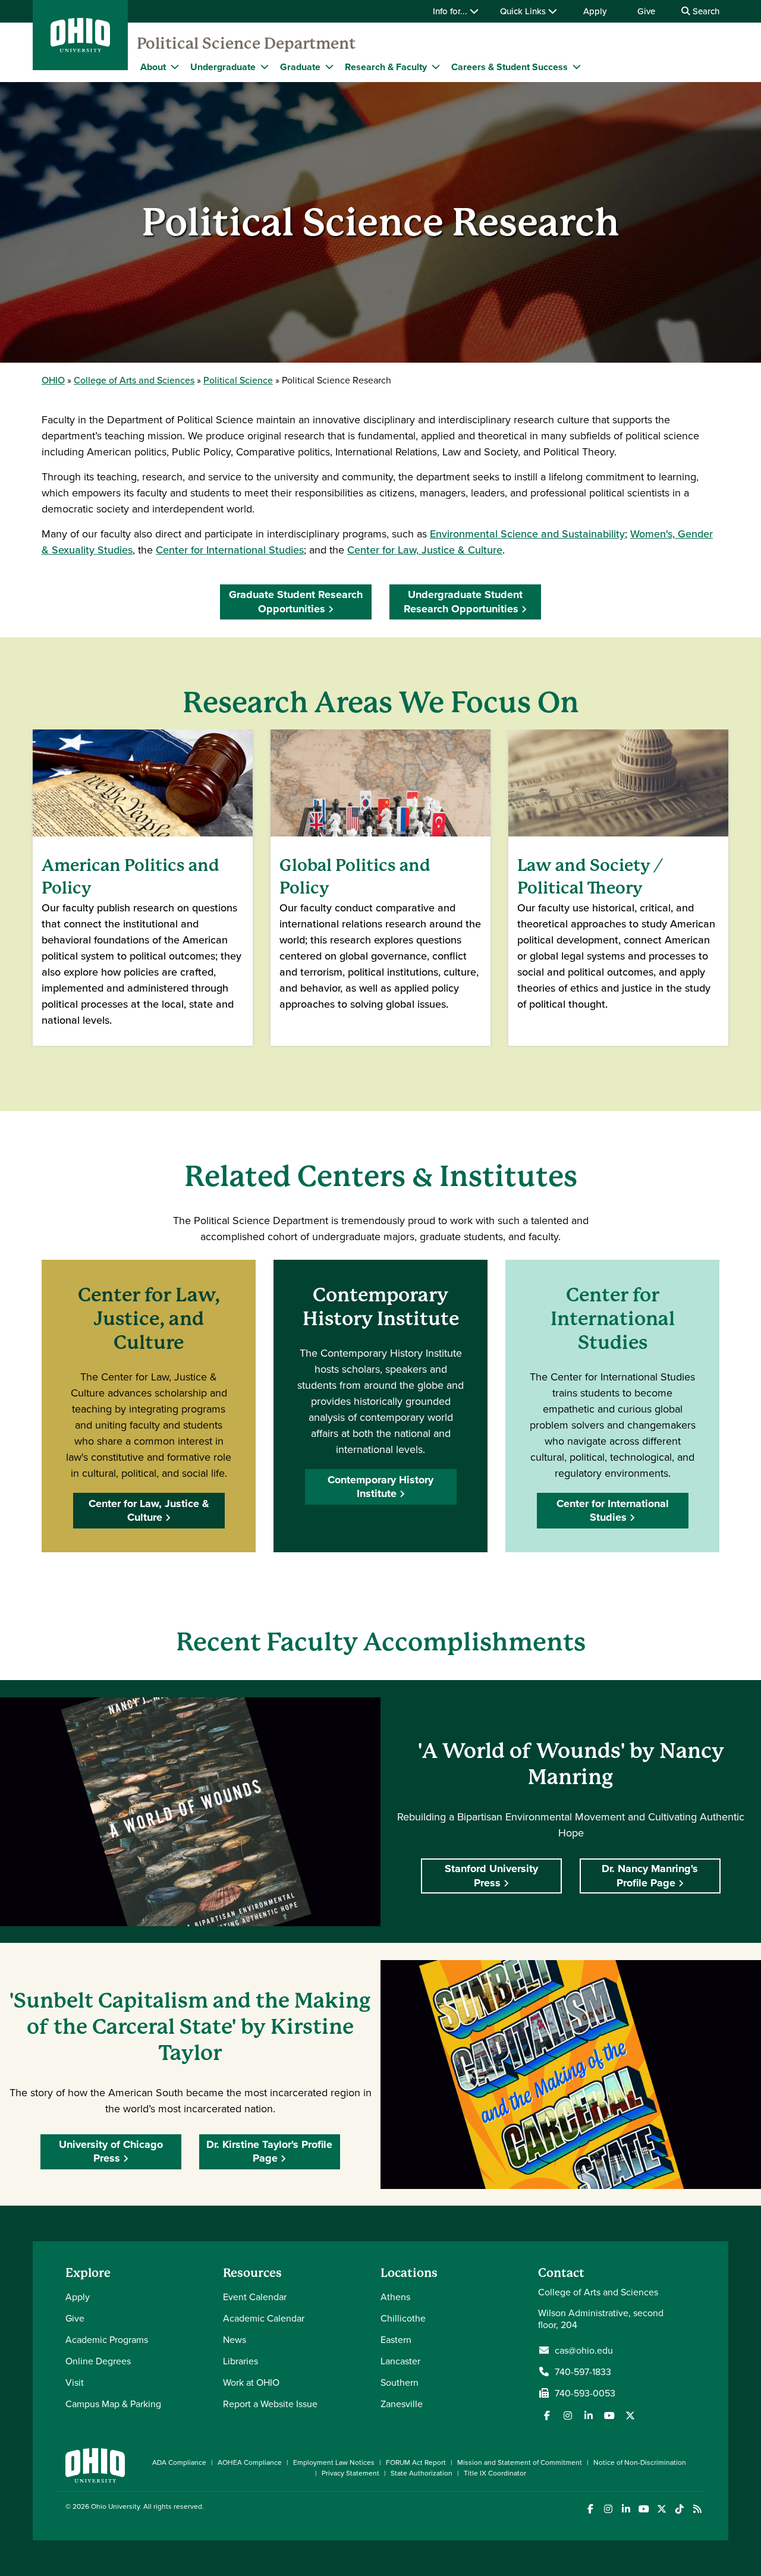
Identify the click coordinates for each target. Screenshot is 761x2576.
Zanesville (402, 2404)
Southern (400, 2382)
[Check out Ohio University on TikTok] (679, 2509)
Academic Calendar (264, 2318)
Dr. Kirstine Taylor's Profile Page (269, 2151)
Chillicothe (403, 2318)
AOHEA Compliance (250, 2462)
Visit (75, 2382)
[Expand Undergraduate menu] (265, 67)
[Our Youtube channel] (609, 2415)
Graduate (300, 67)
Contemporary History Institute (380, 1487)
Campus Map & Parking (113, 2404)
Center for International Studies (230, 550)
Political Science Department (246, 43)
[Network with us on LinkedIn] (589, 2415)
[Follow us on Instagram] (568, 2415)
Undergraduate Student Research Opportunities (463, 601)
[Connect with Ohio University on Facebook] (590, 2509)
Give (646, 11)
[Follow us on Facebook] (547, 2415)
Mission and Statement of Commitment (520, 2462)
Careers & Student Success (510, 67)
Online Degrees (98, 2361)
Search (705, 11)
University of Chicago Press (111, 2151)
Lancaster (400, 2361)
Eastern (396, 2339)
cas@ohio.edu (584, 2350)
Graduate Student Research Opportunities (296, 601)
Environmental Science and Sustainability (527, 534)
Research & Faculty (386, 67)
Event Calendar (255, 2297)
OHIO (53, 380)
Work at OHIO (251, 2382)
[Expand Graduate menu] (329, 67)
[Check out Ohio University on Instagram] (608, 2509)
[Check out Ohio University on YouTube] (644, 2509)
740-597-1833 (583, 2371)
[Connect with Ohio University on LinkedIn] (626, 2509)
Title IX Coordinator (495, 2473)
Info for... (451, 11)
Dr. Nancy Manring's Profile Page (650, 1875)
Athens (395, 2297)
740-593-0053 (585, 2393)
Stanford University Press (491, 1875)
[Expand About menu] (175, 67)
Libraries (240, 2361)
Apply (595, 11)
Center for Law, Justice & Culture (425, 550)
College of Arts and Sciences (134, 380)
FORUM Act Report (416, 2462)
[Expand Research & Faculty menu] (436, 67)
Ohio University (115, 2506)
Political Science (238, 380)
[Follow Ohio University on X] (661, 2509)
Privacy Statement (350, 2473)
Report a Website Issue (270, 2404)
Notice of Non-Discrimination (640, 2462)
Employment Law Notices (334, 2462)
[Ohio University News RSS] (697, 2509)
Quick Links (524, 11)
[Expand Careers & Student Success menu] (577, 67)
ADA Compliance (179, 2462)
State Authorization (422, 2473)
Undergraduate (223, 67)
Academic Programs (107, 2339)
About (153, 67)
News (235, 2339)
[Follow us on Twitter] (630, 2415)
